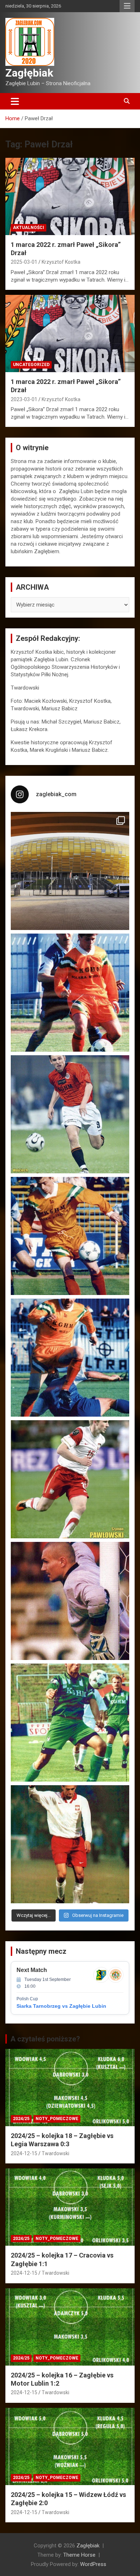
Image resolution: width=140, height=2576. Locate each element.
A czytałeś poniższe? (45, 2039)
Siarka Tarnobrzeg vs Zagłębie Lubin (61, 2006)
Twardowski (55, 2153)
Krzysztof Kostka (61, 262)
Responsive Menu (127, 6)
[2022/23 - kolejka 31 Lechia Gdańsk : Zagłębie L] (70, 871)
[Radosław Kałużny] (70, 1723)
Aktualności (29, 228)
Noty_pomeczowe (57, 2119)
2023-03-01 (24, 399)
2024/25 (21, 2119)
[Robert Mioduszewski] (70, 1601)
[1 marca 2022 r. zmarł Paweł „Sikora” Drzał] (70, 196)
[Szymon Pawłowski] (70, 1479)
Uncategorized (31, 365)
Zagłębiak (29, 73)
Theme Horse (79, 2555)
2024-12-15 (24, 2153)
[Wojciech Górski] (70, 1236)
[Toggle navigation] (15, 101)
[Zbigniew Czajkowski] (70, 993)
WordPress (93, 2564)
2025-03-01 (24, 262)
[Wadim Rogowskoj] (70, 1358)
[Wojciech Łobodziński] (70, 1114)
